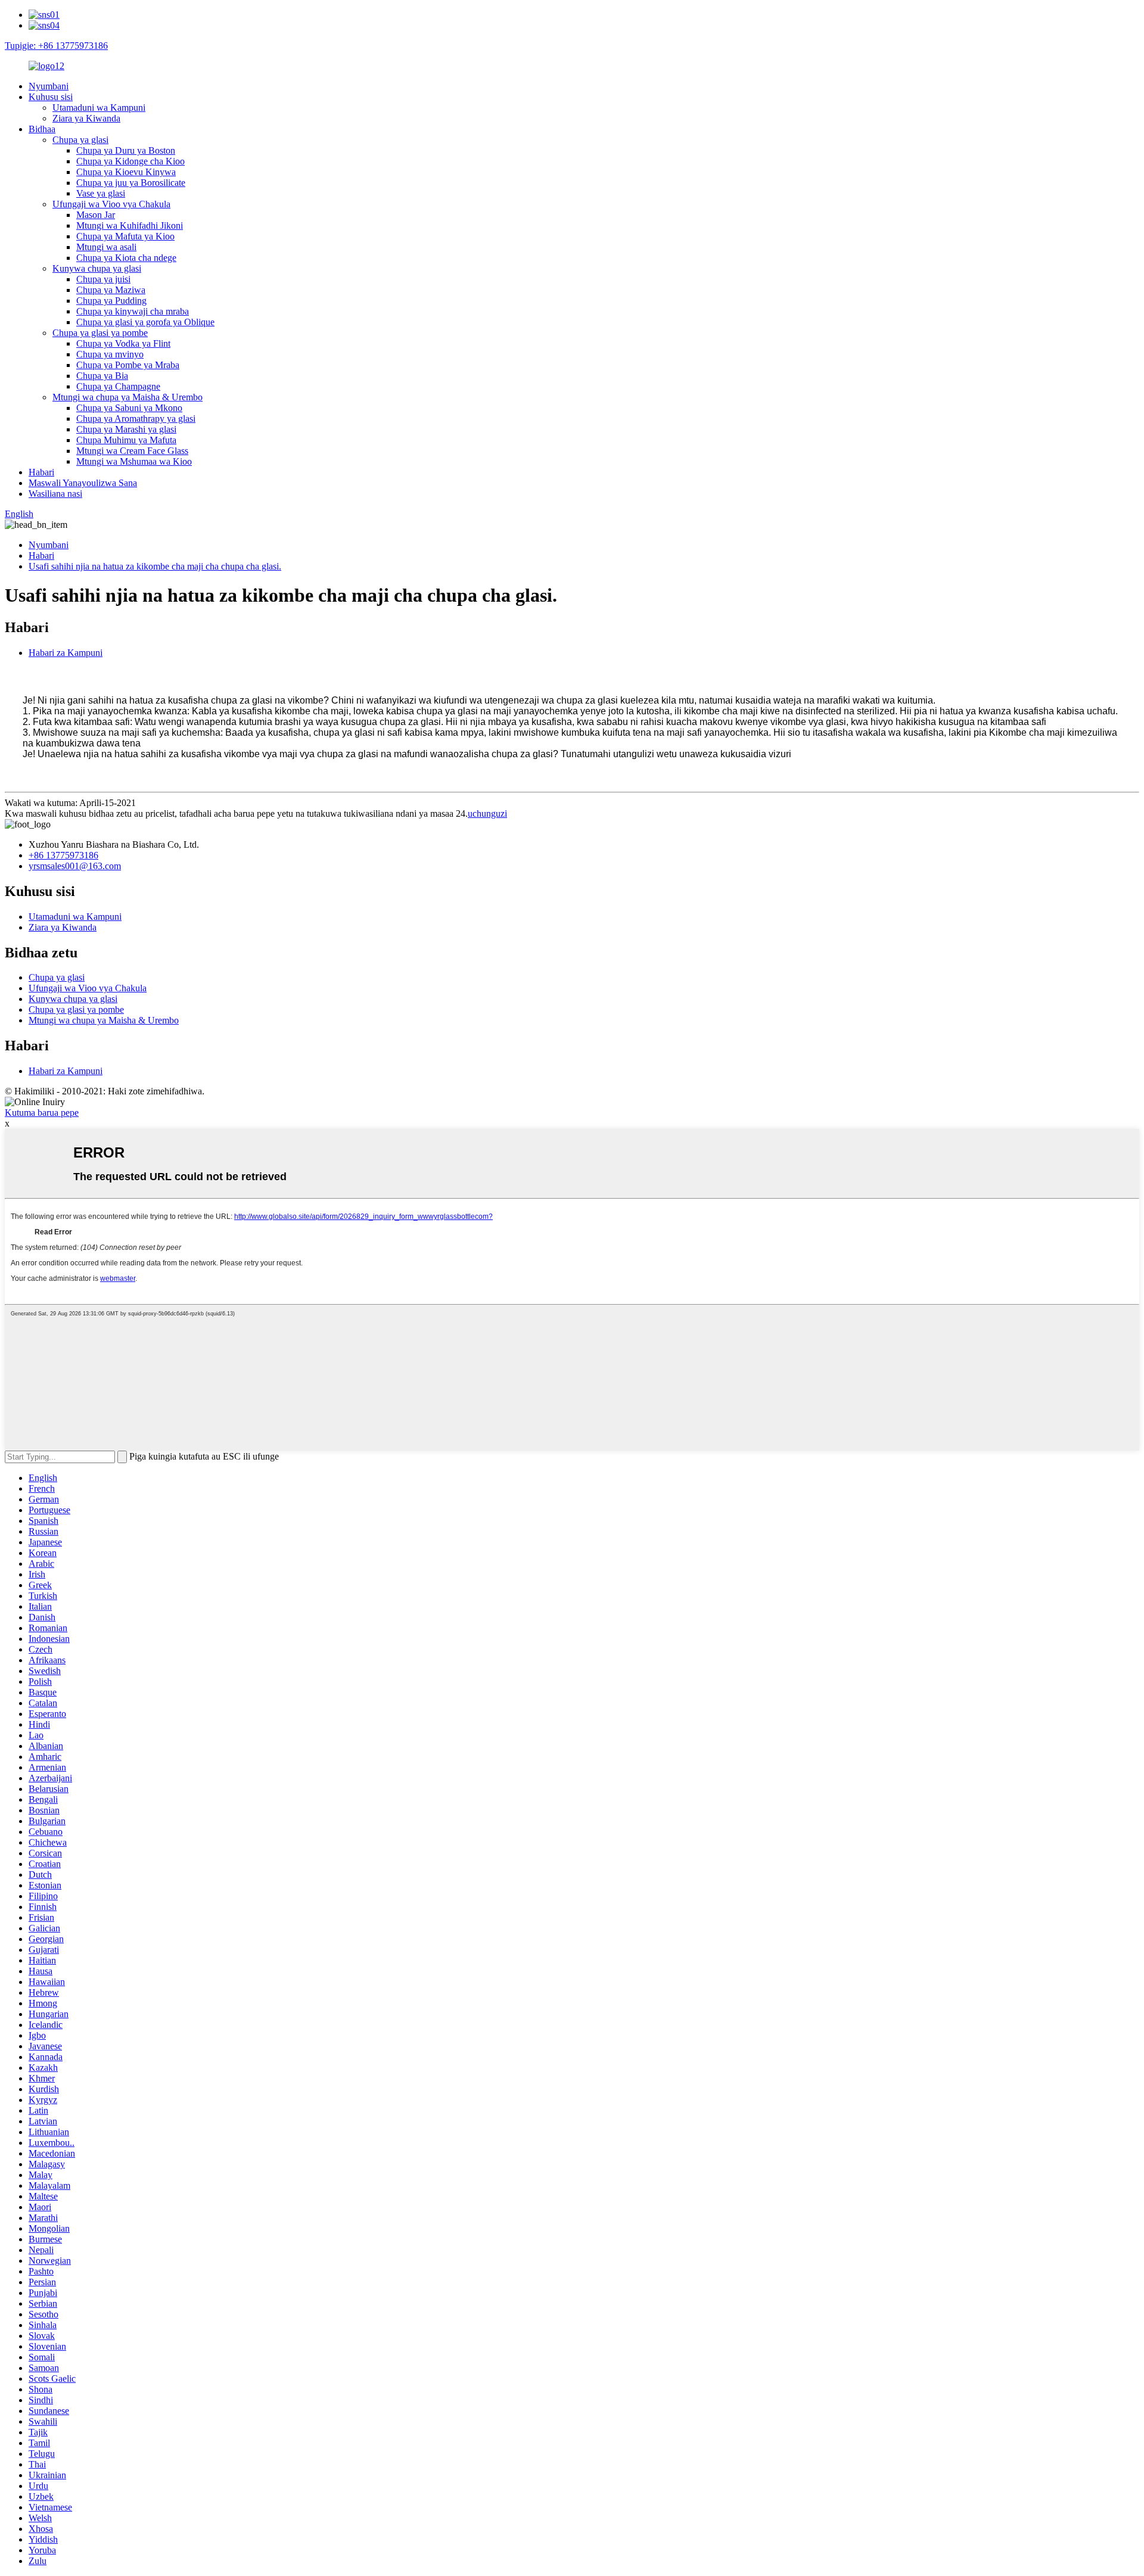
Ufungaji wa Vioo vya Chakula (111, 204)
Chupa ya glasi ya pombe (100, 333)
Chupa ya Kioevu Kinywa (126, 172)
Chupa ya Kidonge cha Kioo (130, 161)
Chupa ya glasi (80, 140)
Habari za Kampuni (66, 653)
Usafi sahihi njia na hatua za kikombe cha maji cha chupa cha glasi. (155, 566)
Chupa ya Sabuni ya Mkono (129, 408)
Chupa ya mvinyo (110, 354)
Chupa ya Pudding (111, 301)
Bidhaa (42, 129)
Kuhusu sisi (51, 97)
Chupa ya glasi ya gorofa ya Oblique (145, 322)
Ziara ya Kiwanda (86, 118)
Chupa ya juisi (103, 279)
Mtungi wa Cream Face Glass (132, 451)
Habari (41, 472)
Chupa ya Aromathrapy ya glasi (136, 419)
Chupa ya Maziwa (111, 290)
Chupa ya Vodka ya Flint (123, 343)
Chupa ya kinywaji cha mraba (133, 311)
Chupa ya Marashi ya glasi (126, 429)
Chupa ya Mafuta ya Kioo (125, 236)
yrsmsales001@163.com (75, 866)
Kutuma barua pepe (42, 1113)
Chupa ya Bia (102, 376)
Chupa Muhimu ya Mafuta (126, 440)
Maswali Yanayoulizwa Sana (83, 483)
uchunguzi (487, 813)
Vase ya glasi (101, 193)
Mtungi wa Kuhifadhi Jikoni (130, 225)
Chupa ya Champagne (118, 386)
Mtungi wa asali (106, 247)
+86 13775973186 (63, 855)
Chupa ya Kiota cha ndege (126, 258)
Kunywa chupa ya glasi (97, 268)
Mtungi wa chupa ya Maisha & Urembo (128, 397)
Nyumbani (49, 86)
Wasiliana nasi (55, 494)
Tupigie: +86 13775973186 (56, 46)
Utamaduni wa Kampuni (99, 108)
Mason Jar (96, 215)
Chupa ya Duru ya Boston (126, 150)
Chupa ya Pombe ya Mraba (128, 365)
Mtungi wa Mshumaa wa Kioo (134, 461)
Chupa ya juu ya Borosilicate (131, 183)
